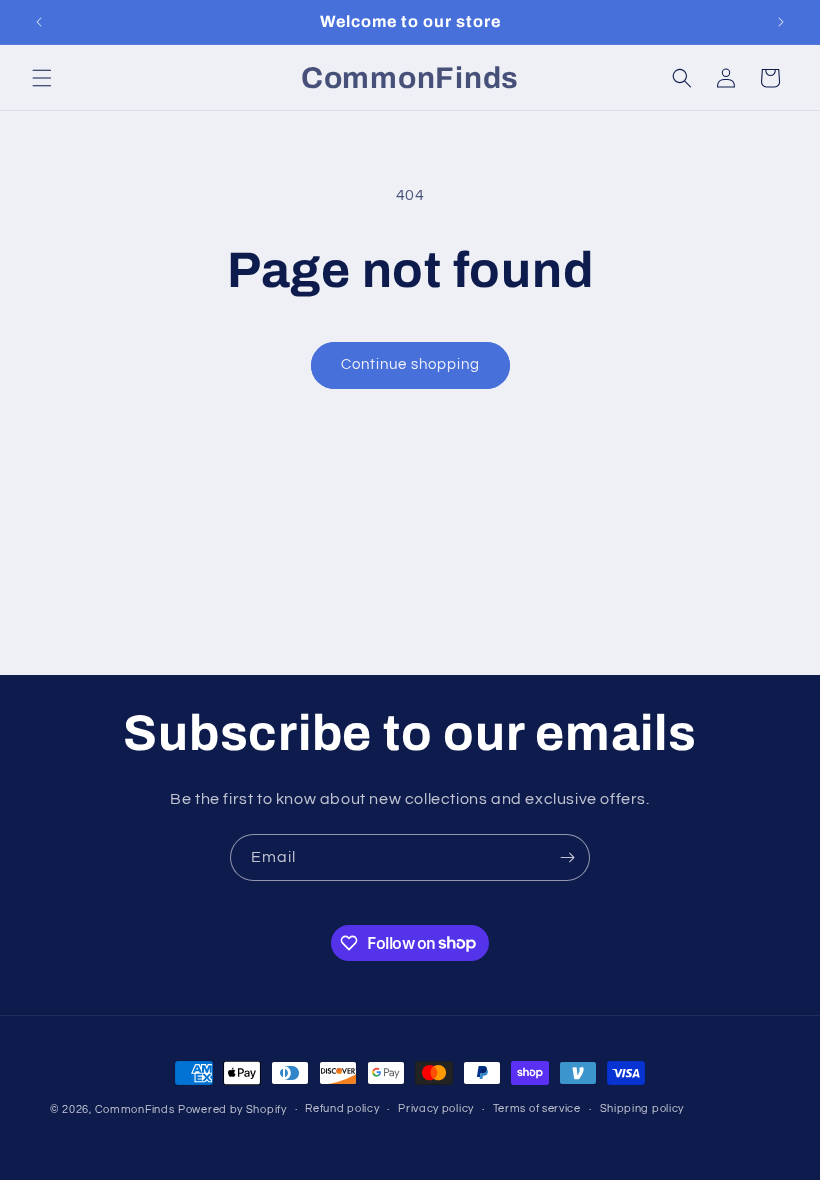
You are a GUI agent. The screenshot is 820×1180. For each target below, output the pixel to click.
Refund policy (342, 1108)
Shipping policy (642, 1108)
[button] (42, 78)
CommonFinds (135, 1109)
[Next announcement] (781, 22)
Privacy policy (436, 1108)
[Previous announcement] (39, 22)
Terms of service (537, 1108)
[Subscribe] (567, 857)
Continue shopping (410, 364)
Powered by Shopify (232, 1109)
